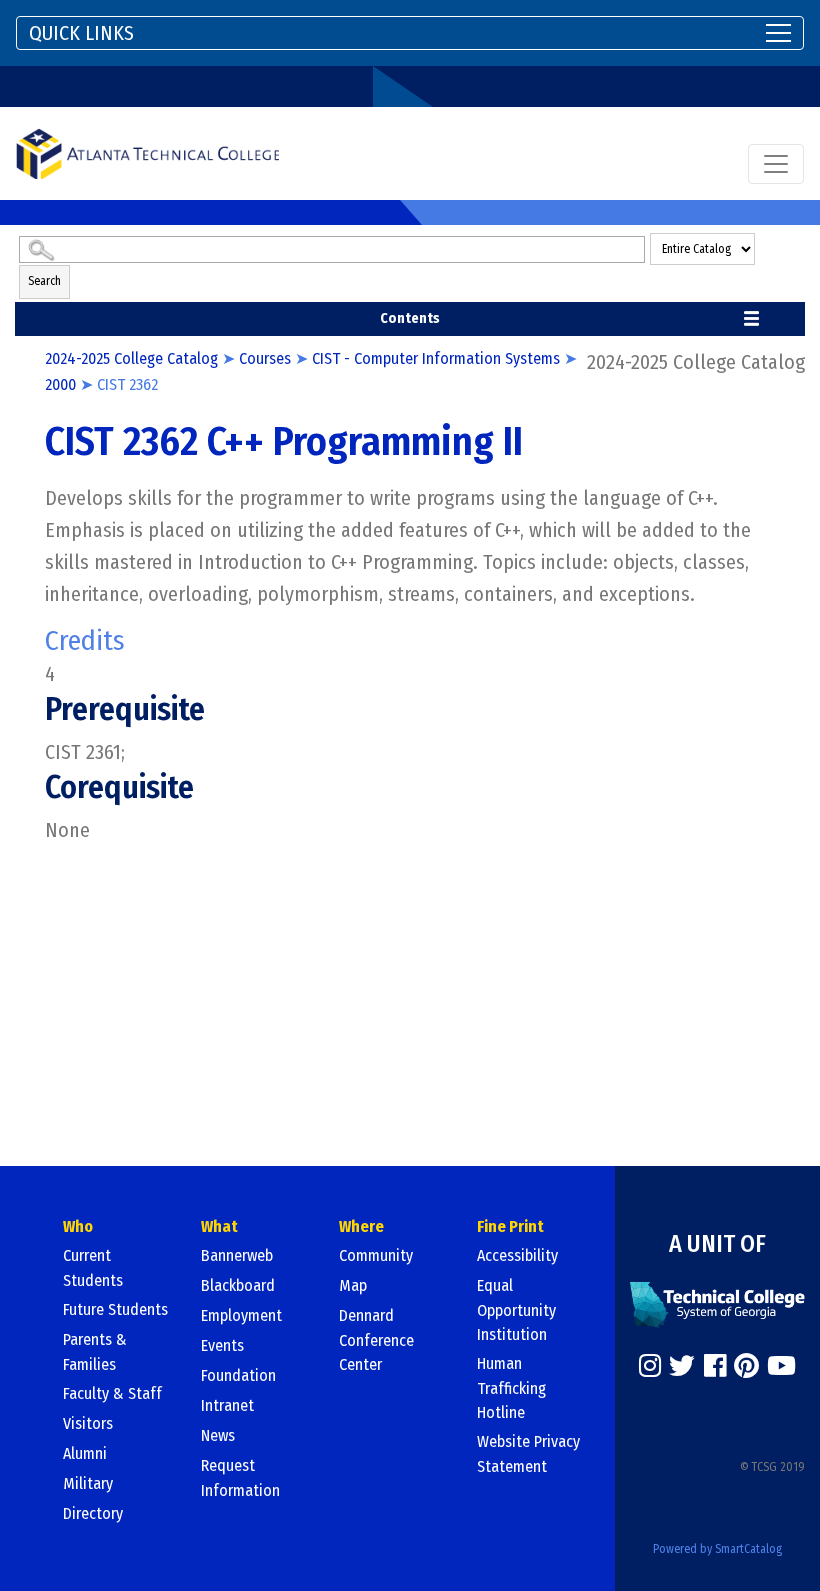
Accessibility (517, 1255)
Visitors (88, 1423)
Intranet (227, 1405)
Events (222, 1345)
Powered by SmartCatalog (717, 1549)
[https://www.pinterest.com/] (746, 1366)
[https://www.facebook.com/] (715, 1366)
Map (353, 1285)
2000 (60, 384)
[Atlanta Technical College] (147, 153)
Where (361, 1226)
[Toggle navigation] (776, 164)
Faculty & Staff (112, 1393)
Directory (93, 1513)
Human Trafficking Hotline (511, 1388)
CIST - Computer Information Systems (436, 358)
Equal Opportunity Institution (516, 1310)
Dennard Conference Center (376, 1340)
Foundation (238, 1375)
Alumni (85, 1453)
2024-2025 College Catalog (131, 358)
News (218, 1435)
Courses (265, 358)
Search (44, 281)
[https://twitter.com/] (682, 1366)
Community (376, 1255)
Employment (241, 1315)
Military (88, 1483)
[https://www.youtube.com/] (781, 1366)
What (219, 1226)
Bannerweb (237, 1255)
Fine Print (510, 1226)
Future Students (115, 1309)
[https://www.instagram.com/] (650, 1366)
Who (78, 1226)
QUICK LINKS (81, 33)
